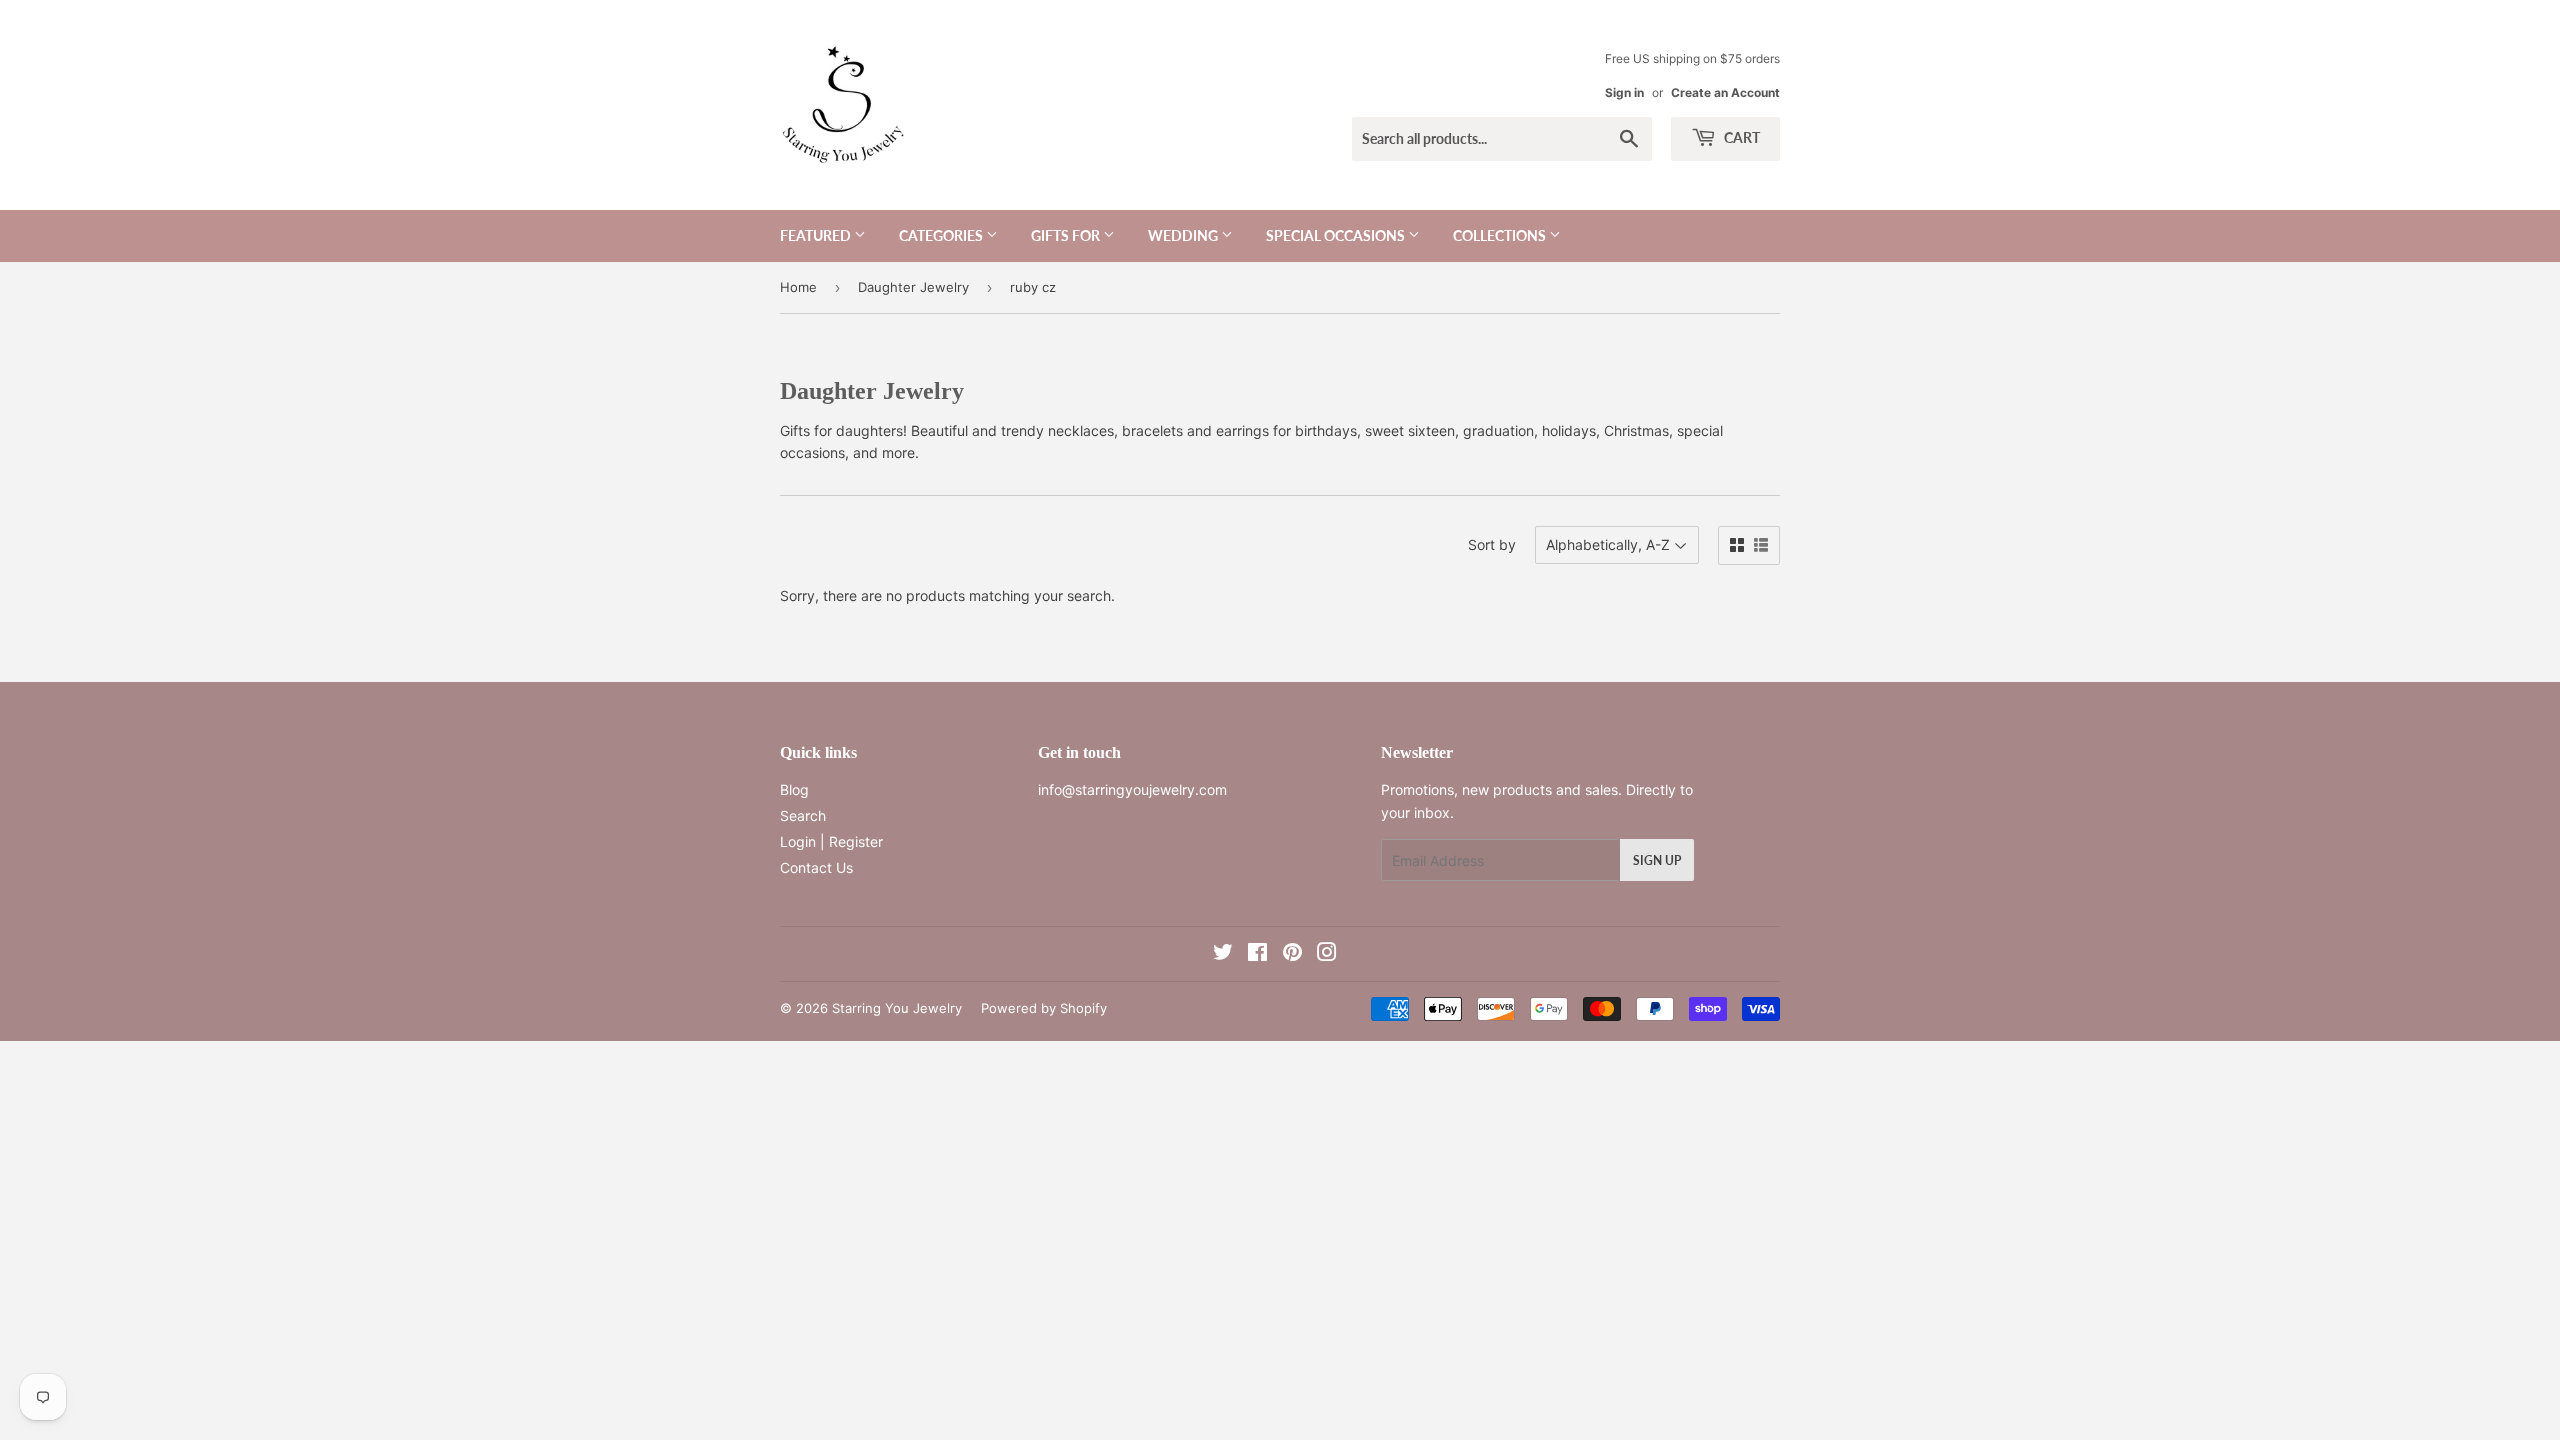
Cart (1740, 137)
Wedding (1184, 235)
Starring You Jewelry (897, 1008)
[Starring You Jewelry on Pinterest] (1292, 954)
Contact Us (816, 867)
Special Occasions (1337, 235)
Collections (1501, 235)
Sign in (1624, 92)
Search (803, 815)
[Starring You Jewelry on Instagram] (1327, 954)
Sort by (1492, 544)
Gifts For (1067, 235)
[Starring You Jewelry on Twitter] (1223, 954)
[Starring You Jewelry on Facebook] (1257, 954)
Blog (794, 789)
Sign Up (1657, 860)
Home (798, 287)
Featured (817, 235)
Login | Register (831, 841)
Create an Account (1725, 92)
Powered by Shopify (1044, 1008)
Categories (942, 235)
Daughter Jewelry (913, 287)
